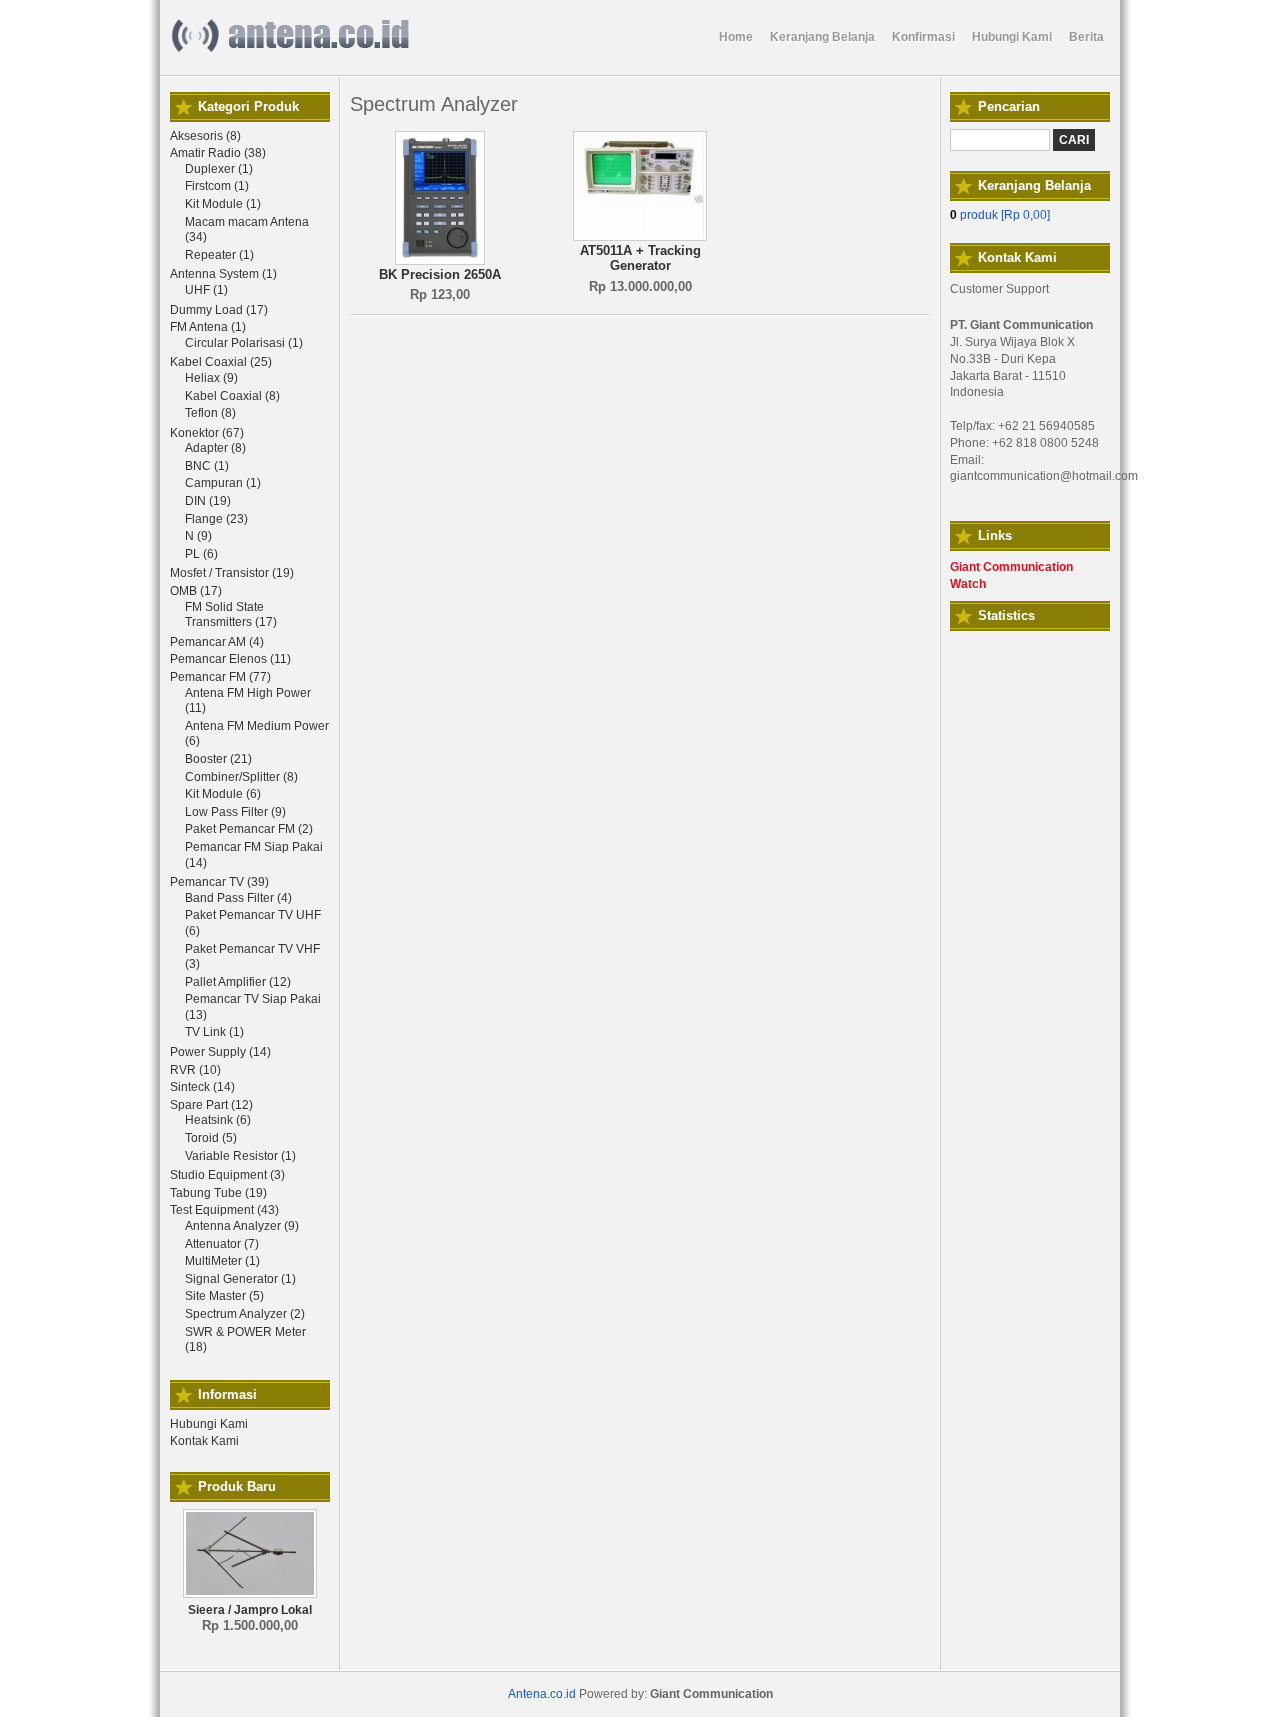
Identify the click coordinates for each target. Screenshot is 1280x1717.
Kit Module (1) (223, 204)
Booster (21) (218, 759)
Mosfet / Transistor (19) (232, 573)
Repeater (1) (219, 255)
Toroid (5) (211, 1138)
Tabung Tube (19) (218, 1193)
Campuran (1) (223, 483)
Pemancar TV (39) (219, 882)
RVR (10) (195, 1070)
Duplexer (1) (219, 169)
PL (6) (201, 554)
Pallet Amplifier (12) (238, 982)
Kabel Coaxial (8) (232, 396)
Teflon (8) (210, 413)
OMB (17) (196, 591)
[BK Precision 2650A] (440, 261)
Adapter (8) (215, 448)
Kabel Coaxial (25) (221, 362)
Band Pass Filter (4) (238, 898)
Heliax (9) (211, 378)
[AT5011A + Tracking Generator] (640, 237)
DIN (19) (208, 501)
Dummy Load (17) (219, 310)
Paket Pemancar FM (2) (249, 829)
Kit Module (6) (223, 794)
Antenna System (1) (223, 274)
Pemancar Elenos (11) (230, 659)
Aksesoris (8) (205, 136)
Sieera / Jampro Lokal (250, 1610)
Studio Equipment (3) (227, 1175)
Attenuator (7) (222, 1244)
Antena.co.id (542, 1694)
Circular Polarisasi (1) (244, 343)
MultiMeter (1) (222, 1261)
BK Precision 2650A (440, 274)
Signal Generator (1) (240, 1279)
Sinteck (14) (202, 1087)
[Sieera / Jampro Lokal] (250, 1594)
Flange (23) (216, 519)
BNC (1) (207, 466)
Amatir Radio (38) (218, 153)
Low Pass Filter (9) (235, 812)
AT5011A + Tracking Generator (640, 258)
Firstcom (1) (217, 186)
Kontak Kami (204, 1441)
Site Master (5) (224, 1296)
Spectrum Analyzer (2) (245, 1314)
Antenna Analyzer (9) (242, 1226)
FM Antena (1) (208, 327)
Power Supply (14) (220, 1052)
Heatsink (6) (218, 1120)
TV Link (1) (214, 1032)
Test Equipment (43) (224, 1210)
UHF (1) (206, 290)
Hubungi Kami (209, 1424)
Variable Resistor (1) (240, 1156)
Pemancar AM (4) (217, 642)
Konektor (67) (207, 433)
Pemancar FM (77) (220, 677)
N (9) (198, 536)
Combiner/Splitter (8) (241, 777)
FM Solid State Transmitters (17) (231, 615)
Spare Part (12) (211, 1105)
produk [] (1000, 215)
